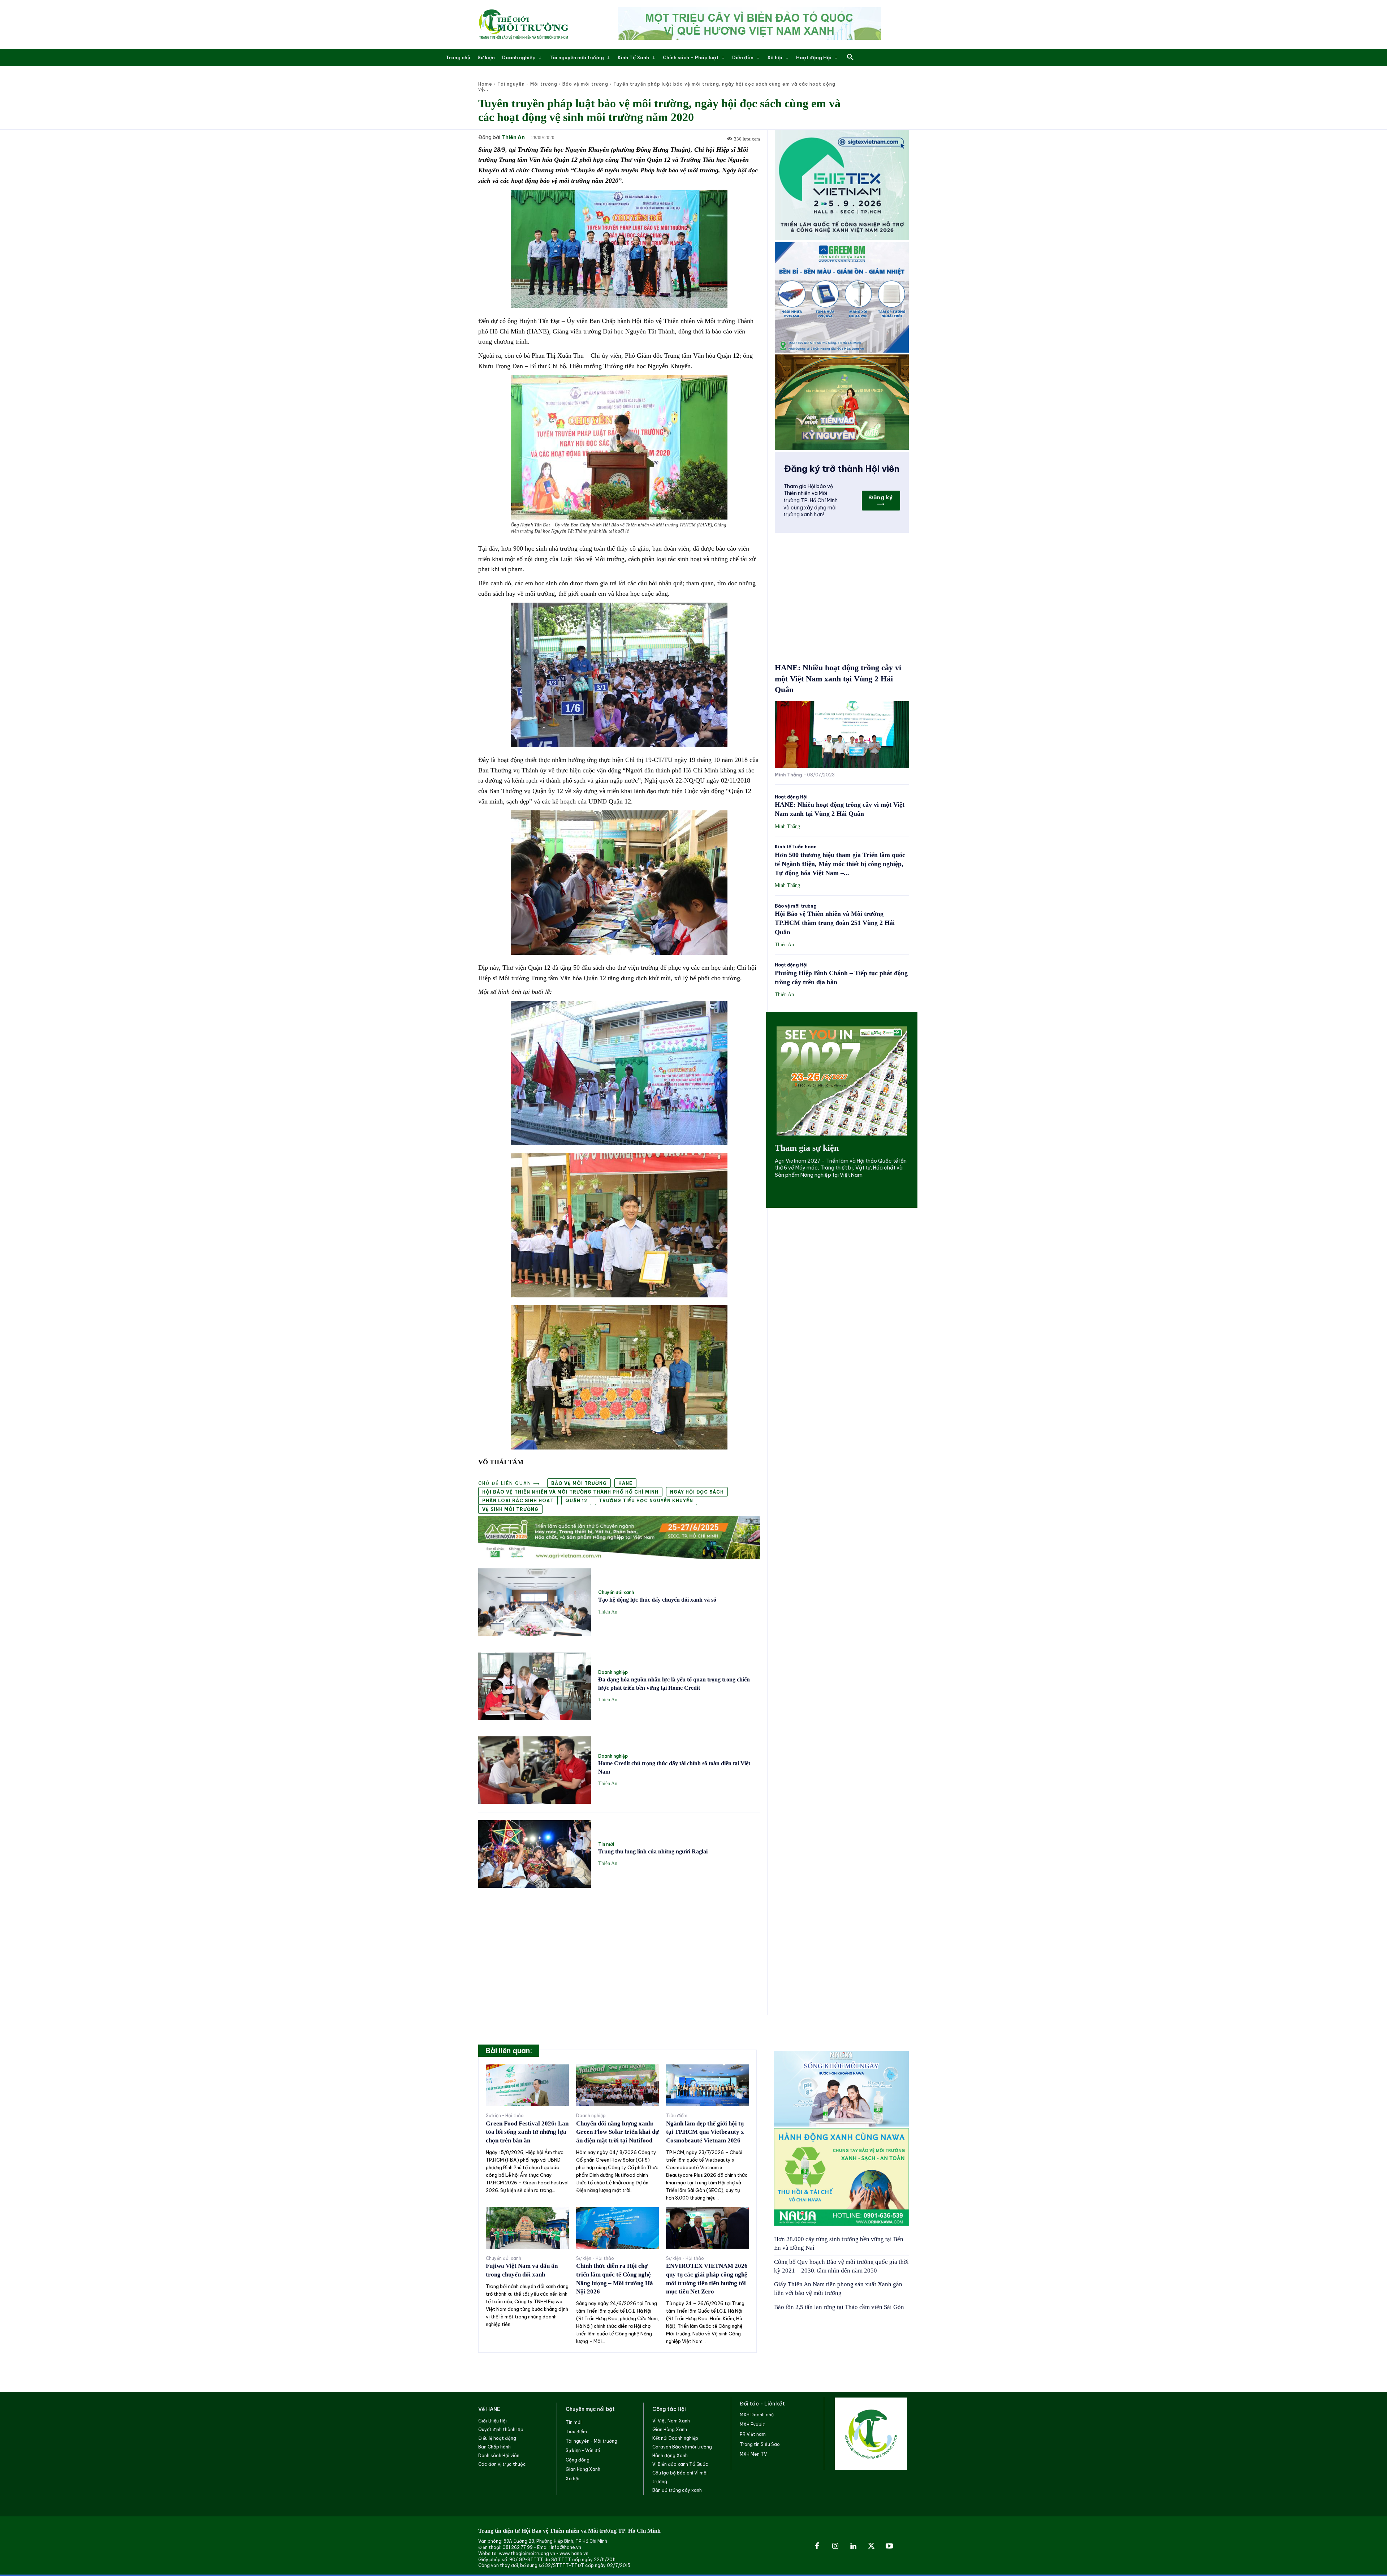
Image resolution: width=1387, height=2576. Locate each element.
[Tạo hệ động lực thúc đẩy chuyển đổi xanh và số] (535, 1602)
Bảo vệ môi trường (585, 84)
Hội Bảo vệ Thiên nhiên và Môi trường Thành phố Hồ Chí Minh (570, 1492)
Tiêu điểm (677, 2116)
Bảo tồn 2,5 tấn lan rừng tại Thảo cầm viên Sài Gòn (839, 2307)
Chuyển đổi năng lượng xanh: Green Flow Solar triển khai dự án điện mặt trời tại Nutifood (617, 2132)
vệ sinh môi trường (510, 1509)
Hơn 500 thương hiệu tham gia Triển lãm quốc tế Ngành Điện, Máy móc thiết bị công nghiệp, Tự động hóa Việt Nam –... (840, 864)
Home (485, 84)
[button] (850, 57)
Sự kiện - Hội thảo (505, 2116)
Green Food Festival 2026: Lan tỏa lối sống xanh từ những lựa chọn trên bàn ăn (527, 2132)
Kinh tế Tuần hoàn (796, 847)
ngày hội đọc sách (697, 1492)
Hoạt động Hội (791, 797)
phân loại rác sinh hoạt (518, 1501)
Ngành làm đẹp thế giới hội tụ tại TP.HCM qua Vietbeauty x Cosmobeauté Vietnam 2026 (705, 2132)
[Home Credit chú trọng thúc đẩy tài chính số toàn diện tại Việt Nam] (535, 1770)
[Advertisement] (619, 1947)
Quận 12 (576, 1501)
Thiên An (513, 137)
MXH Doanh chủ (757, 2415)
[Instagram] (835, 2546)
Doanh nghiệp (613, 1672)
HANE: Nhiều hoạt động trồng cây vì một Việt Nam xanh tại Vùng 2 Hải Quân (838, 679)
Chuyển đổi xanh (616, 1593)
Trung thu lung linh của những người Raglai (653, 1851)
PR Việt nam (753, 2434)
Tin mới (606, 1844)
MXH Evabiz (752, 2424)
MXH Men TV (753, 2454)
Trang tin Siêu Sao (760, 2444)
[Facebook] (817, 2546)
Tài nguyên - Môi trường (527, 84)
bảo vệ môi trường (579, 1483)
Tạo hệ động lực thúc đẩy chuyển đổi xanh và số (657, 1600)
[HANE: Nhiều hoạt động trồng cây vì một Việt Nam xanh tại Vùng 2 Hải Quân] (842, 735)
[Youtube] (889, 2546)
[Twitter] (871, 2546)
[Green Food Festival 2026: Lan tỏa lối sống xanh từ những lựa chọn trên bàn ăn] (527, 2085)
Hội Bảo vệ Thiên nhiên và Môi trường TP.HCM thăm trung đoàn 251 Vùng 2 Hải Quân (835, 923)
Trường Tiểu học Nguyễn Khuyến (646, 1501)
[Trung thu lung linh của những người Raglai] (535, 1854)
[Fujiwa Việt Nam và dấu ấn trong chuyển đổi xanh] (527, 2228)
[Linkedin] (853, 2546)
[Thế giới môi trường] (523, 24)
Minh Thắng (788, 775)
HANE (625, 1483)
